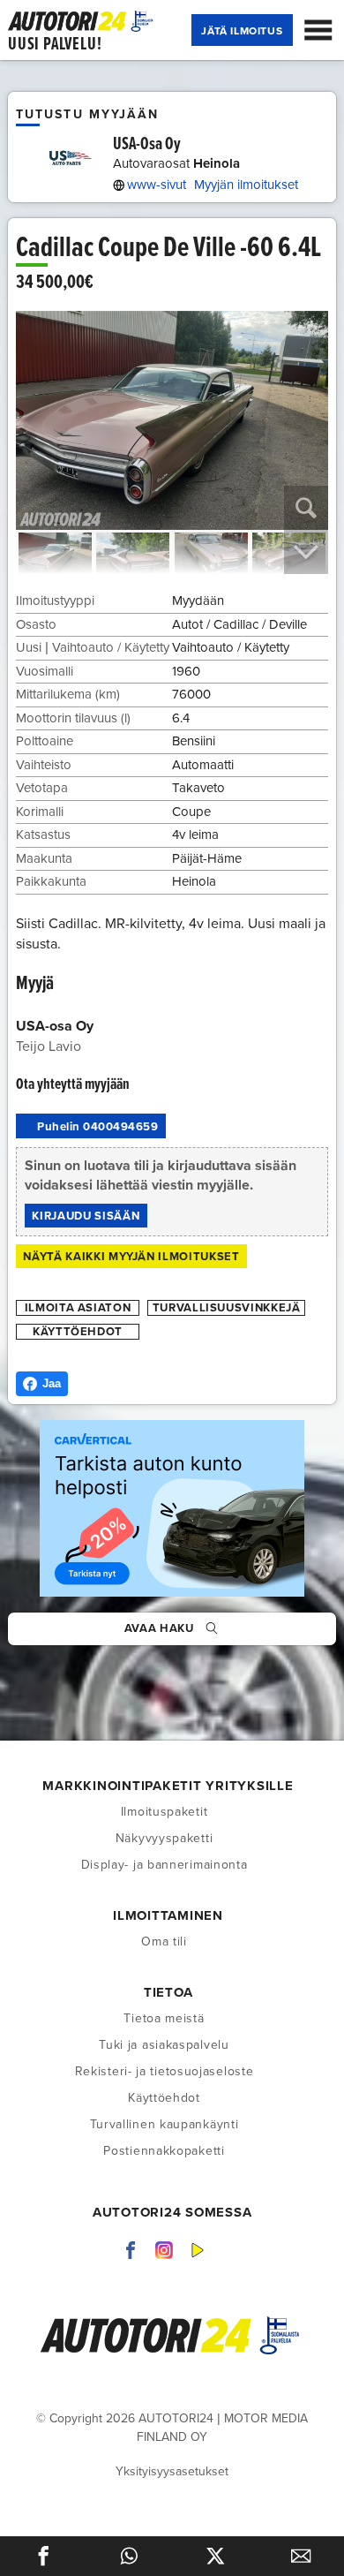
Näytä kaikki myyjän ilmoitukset (131, 1257)
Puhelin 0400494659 (97, 1127)
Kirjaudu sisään (86, 1216)
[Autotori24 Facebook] (131, 2249)
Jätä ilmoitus (242, 31)
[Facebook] (43, 2556)
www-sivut (157, 185)
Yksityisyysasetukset (172, 2471)
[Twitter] (215, 2556)
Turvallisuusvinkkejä (227, 1308)
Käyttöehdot (78, 1332)
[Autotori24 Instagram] (164, 2249)
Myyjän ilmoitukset (246, 185)
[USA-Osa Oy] (68, 158)
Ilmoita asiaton (78, 1308)
